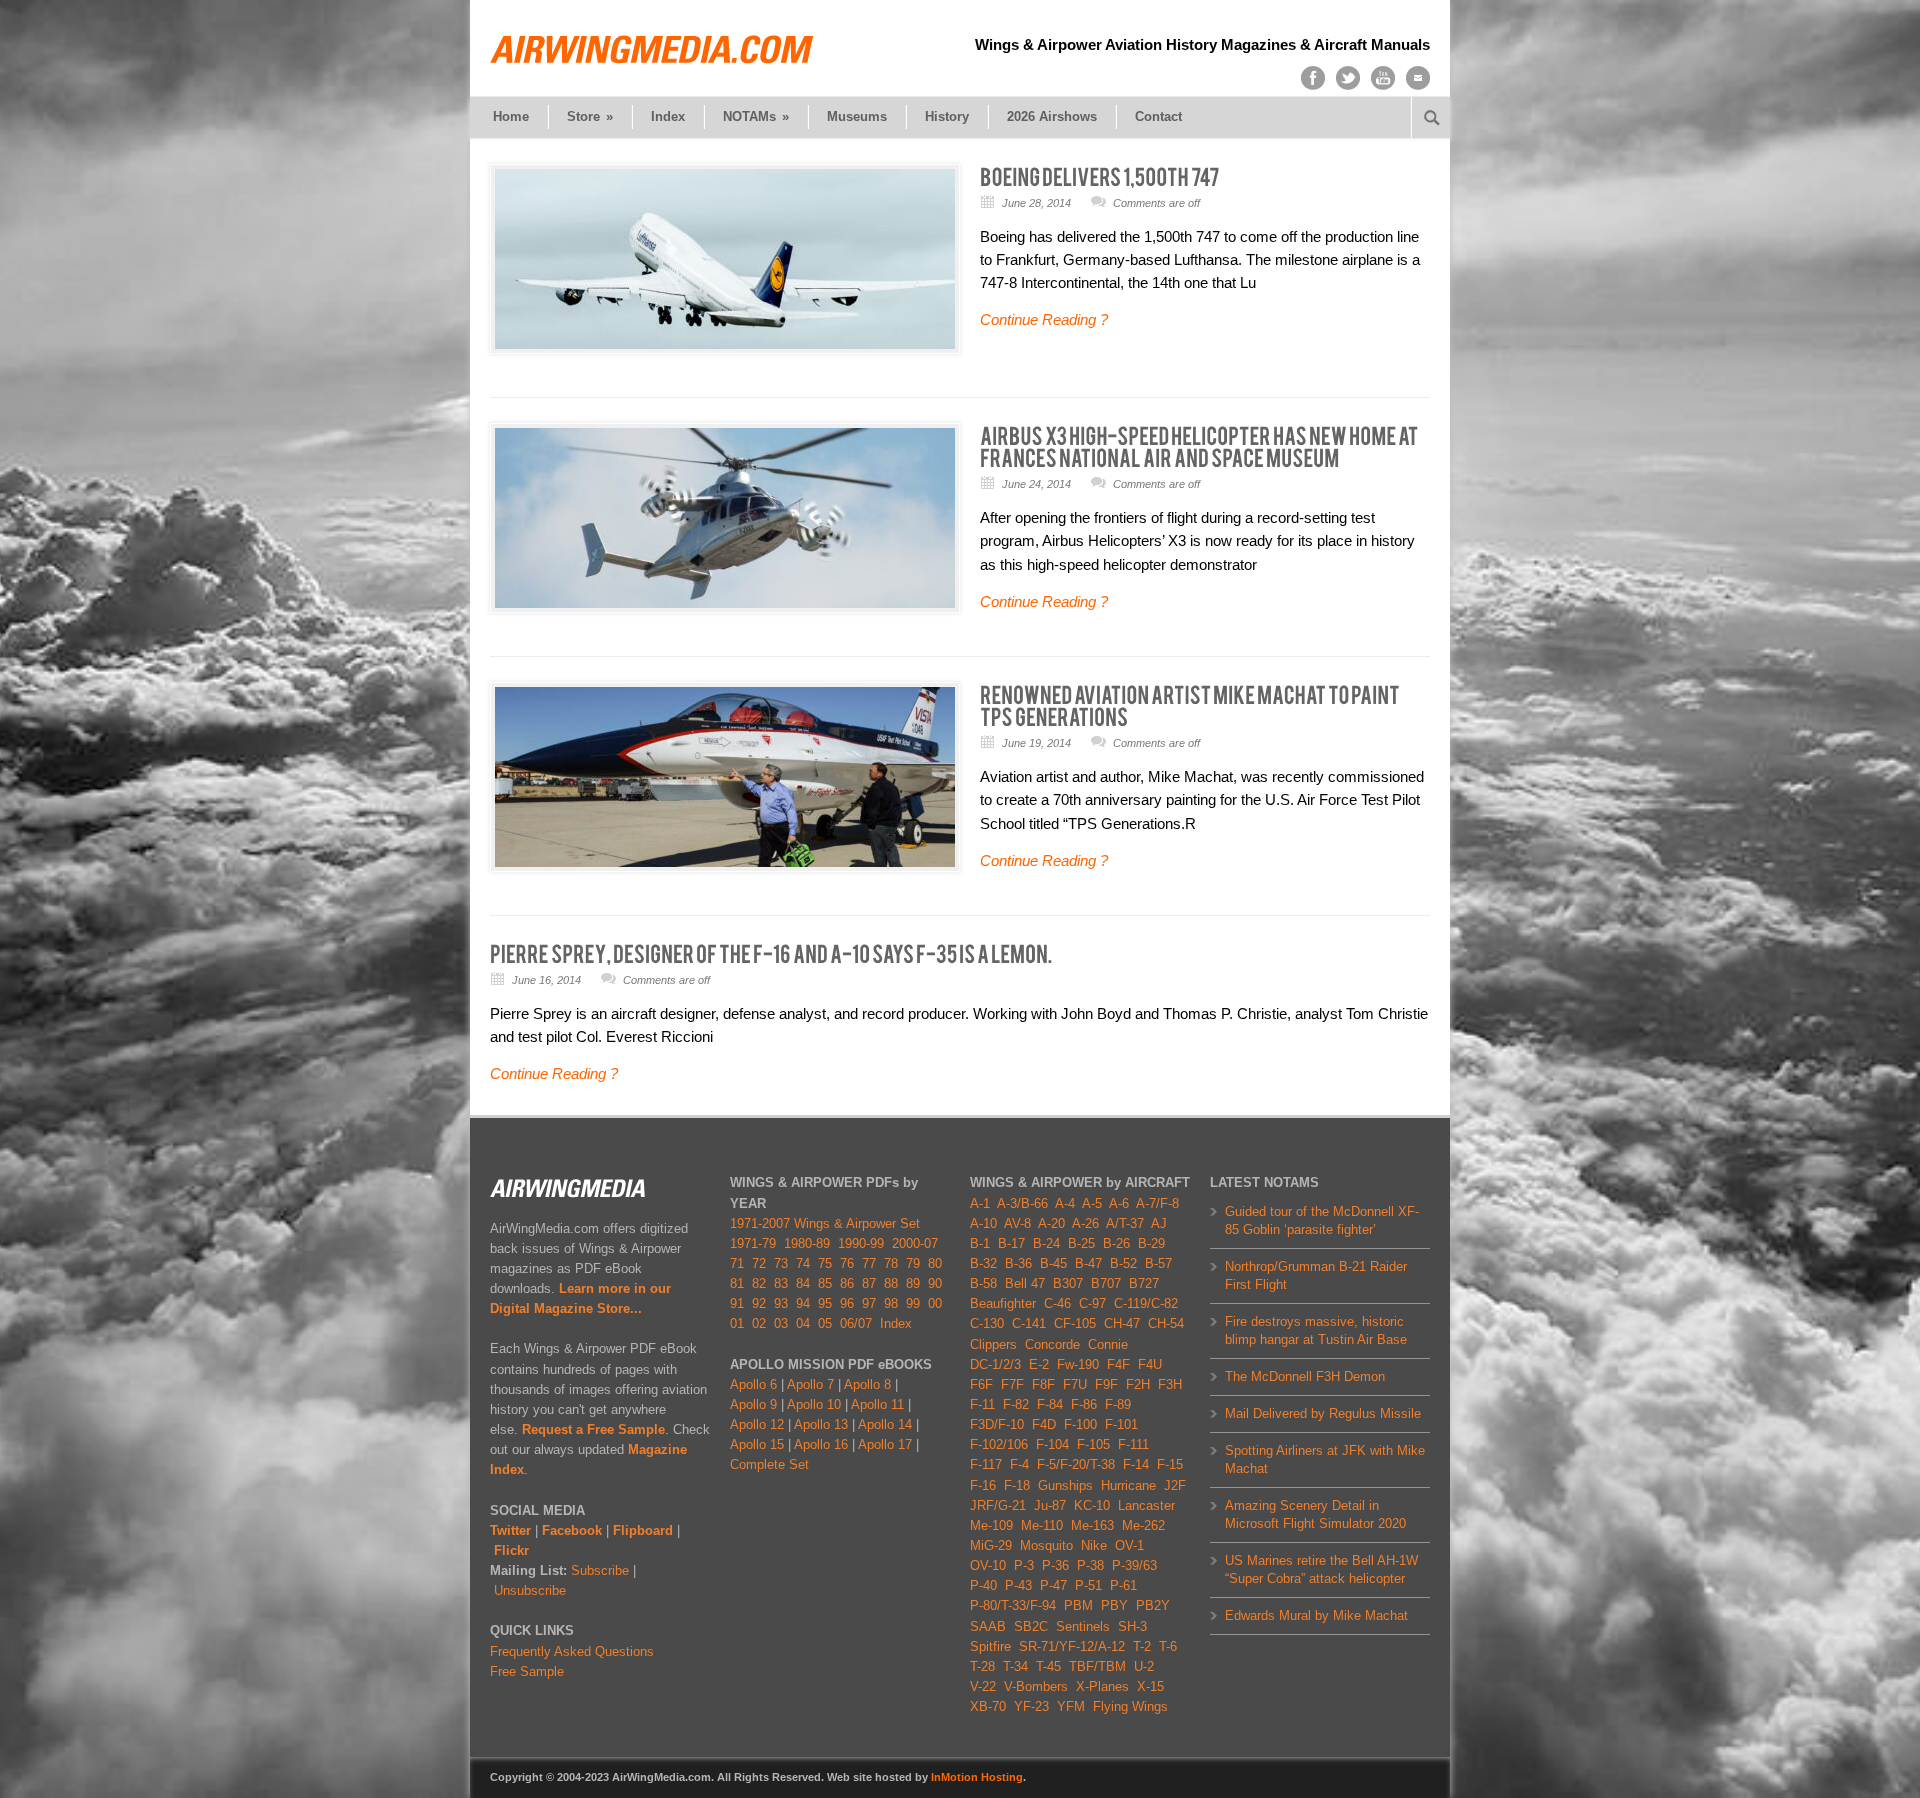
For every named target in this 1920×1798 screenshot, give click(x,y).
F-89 (1118, 1404)
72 (759, 1263)
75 (825, 1263)
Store (590, 116)
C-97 (1092, 1303)
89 (913, 1283)
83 (781, 1283)
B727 (1144, 1283)
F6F (981, 1384)
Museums (857, 116)
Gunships (1065, 1485)
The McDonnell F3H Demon (1305, 1376)
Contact (1158, 116)
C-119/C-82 (1146, 1303)
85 (825, 1283)
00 (935, 1303)
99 (913, 1303)
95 (825, 1303)
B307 (1068, 1283)
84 (803, 1283)
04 (803, 1323)
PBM (1078, 1605)
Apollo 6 (753, 1384)
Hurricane (1128, 1485)
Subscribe (600, 1570)
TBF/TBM (1097, 1666)
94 (803, 1303)
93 (781, 1303)
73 (781, 1263)
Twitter (510, 1530)
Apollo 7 (810, 1384)
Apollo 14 (885, 1424)
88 (891, 1283)
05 (825, 1323)
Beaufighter (1007, 1303)
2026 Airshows (1052, 116)
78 (891, 1263)
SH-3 (1132, 1626)
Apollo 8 (867, 1384)
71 (737, 1263)
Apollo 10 (814, 1404)
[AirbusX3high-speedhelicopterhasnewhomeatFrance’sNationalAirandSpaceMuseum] (1200, 446)
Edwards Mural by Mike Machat (1316, 1615)
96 (847, 1303)
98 (891, 1303)
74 (803, 1263)
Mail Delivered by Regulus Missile (1323, 1413)
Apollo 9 (753, 1404)
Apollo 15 (757, 1444)
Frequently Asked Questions (572, 1651)
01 (737, 1323)
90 (935, 1283)
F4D (1044, 1424)
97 (869, 1303)
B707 (1106, 1283)
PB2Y (1153, 1605)
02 (759, 1323)
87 (869, 1283)
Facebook (572, 1530)
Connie (1108, 1344)
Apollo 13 (821, 1424)
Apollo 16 (821, 1444)
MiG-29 (991, 1545)
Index (668, 116)
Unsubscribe (530, 1590)
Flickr (511, 1550)
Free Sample (527, 1671)
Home (511, 116)
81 (737, 1283)
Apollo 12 (757, 1424)
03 (781, 1323)
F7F (1012, 1384)
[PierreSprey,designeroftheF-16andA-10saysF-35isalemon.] (771, 953)
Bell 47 (1025, 1283)
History (947, 116)
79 (913, 1263)
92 (759, 1303)
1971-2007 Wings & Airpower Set (825, 1223)
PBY (1114, 1605)
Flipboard (643, 1530)
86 (847, 1283)
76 (847, 1263)
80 (935, 1263)
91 (737, 1303)
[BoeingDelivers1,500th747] (1100, 176)
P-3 (1024, 1565)
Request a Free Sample (593, 1429)
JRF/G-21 (998, 1505)
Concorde (1052, 1344)
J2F (1175, 1485)
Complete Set (769, 1464)
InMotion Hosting (977, 1777)
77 (869, 1263)
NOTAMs (756, 116)
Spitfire (990, 1646)
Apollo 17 (885, 1444)
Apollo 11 (877, 1404)
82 (759, 1283)
